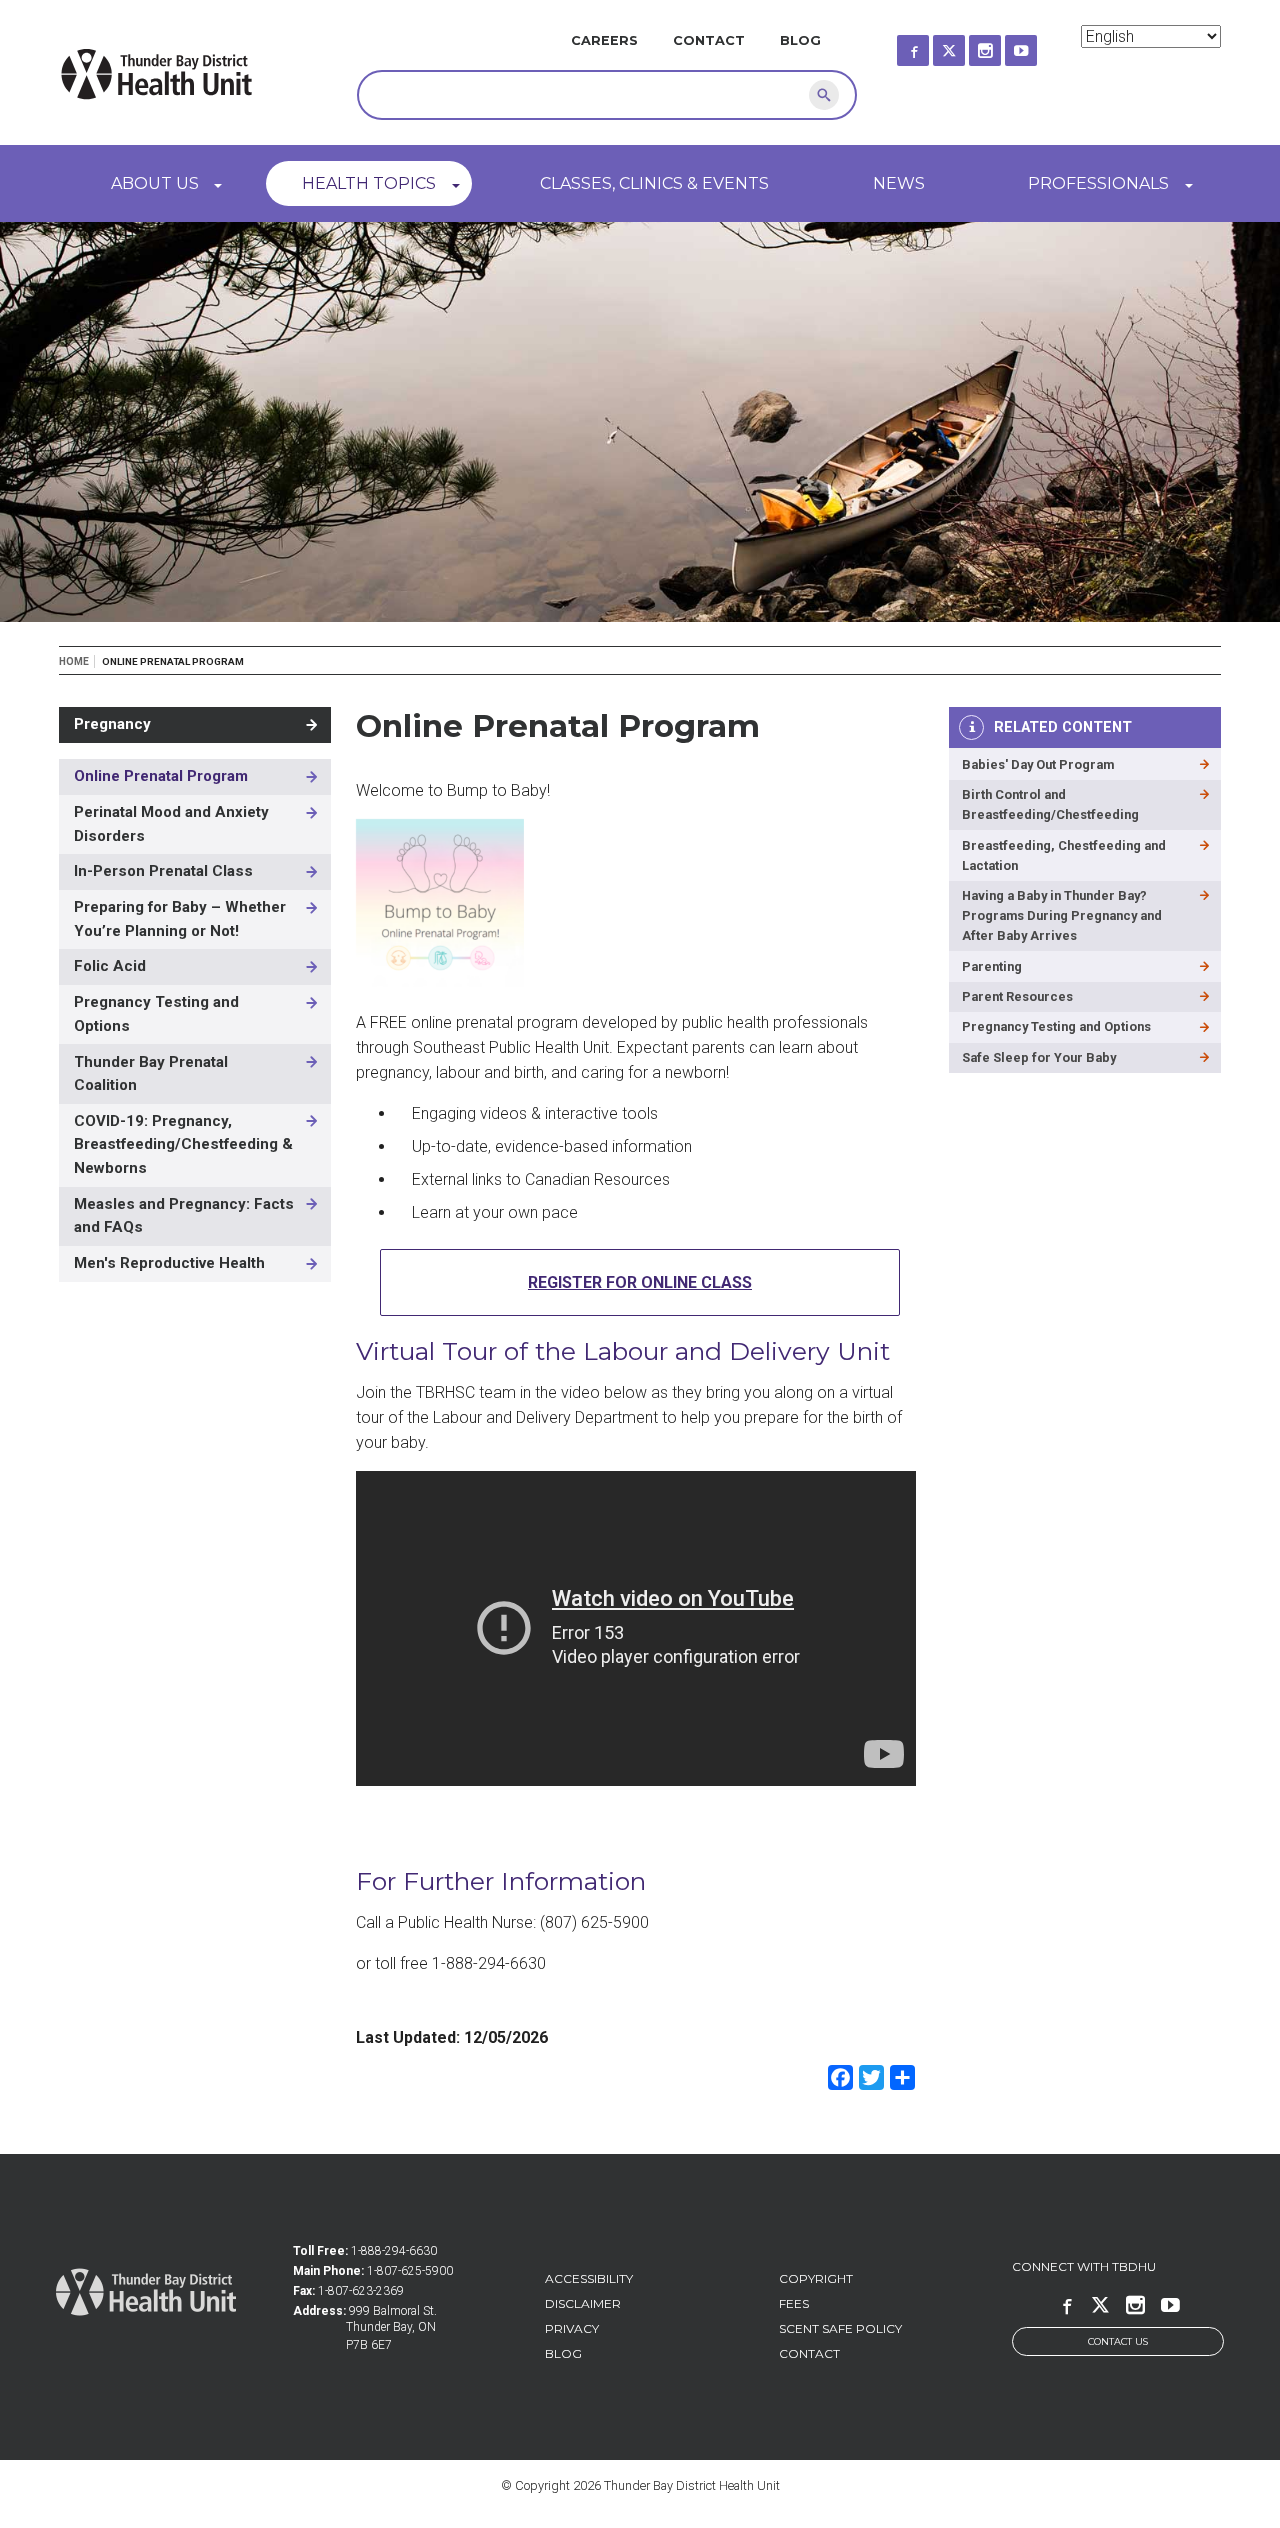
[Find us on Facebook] (931, 44)
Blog (800, 40)
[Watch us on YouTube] (1039, 44)
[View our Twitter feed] (967, 44)
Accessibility (589, 2278)
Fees (794, 2303)
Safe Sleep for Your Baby (1039, 1057)
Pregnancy (112, 724)
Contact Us (1118, 2341)
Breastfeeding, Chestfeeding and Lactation (1064, 855)
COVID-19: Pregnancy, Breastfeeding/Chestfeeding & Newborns (183, 1144)
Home (74, 661)
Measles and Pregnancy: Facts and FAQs (184, 1216)
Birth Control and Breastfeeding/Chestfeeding (1050, 804)
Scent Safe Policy (840, 2328)
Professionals (1098, 183)
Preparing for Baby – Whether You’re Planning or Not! (180, 919)
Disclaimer (583, 2303)
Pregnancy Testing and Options (156, 1014)
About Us (155, 183)
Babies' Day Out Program (1038, 764)
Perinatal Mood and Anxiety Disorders (171, 824)
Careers (604, 40)
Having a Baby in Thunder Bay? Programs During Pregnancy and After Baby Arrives (1062, 915)
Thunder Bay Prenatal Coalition (151, 1074)
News (899, 183)
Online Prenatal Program (161, 776)
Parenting (992, 966)
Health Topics (369, 183)
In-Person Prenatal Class (163, 871)
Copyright (816, 2278)
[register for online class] (440, 981)
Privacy (572, 2328)
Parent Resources (1017, 996)
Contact (709, 40)
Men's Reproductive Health (169, 1263)
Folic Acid (110, 966)
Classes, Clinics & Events (654, 183)
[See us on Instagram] (1003, 44)
